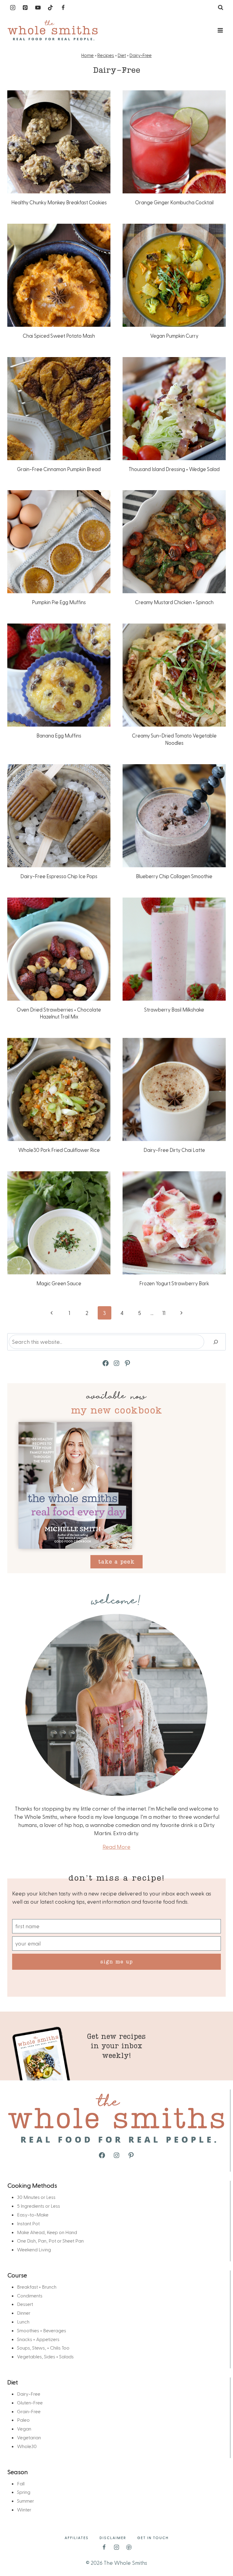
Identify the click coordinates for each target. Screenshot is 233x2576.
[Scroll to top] (218, 2552)
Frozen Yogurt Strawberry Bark (174, 1283)
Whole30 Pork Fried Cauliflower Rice (59, 1150)
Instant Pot (28, 2223)
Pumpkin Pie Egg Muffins (59, 602)
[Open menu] (220, 30)
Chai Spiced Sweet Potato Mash (59, 336)
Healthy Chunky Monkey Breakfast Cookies (59, 202)
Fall (21, 2483)
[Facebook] (63, 8)
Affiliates (77, 2538)
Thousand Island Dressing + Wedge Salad (174, 469)
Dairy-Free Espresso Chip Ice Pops (59, 876)
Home (88, 55)
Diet (122, 55)
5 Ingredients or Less (39, 2206)
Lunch (23, 2322)
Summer (25, 2501)
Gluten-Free (30, 2402)
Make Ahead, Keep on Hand (47, 2232)
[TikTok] (50, 8)
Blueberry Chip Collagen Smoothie (174, 876)
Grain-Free (29, 2411)
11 (164, 1313)
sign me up (117, 1961)
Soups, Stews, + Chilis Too (43, 2348)
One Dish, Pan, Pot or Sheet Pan (50, 2241)
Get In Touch (153, 2538)
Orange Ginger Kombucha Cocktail (174, 202)
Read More (116, 1847)
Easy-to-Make (33, 2215)
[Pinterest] (25, 8)
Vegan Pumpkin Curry (174, 336)
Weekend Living (34, 2249)
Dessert (25, 2304)
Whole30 (27, 2446)
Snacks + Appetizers (38, 2339)
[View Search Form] (221, 8)
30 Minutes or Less (36, 2197)
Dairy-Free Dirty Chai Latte (174, 1150)
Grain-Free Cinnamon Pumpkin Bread (59, 469)
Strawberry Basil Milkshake (174, 1009)
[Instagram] (13, 8)
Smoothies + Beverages (42, 2330)
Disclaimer (113, 2538)
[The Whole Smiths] (53, 30)
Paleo (23, 2420)
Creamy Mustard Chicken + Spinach (174, 602)
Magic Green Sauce (59, 1283)
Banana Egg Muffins (59, 735)
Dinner (24, 2313)
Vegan (24, 2429)
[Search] (216, 1342)
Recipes (106, 55)
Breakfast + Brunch (37, 2287)
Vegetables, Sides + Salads (45, 2356)
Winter (24, 2509)
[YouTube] (38, 8)
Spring (24, 2492)
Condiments (30, 2295)
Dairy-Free (141, 55)
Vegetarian (29, 2437)
